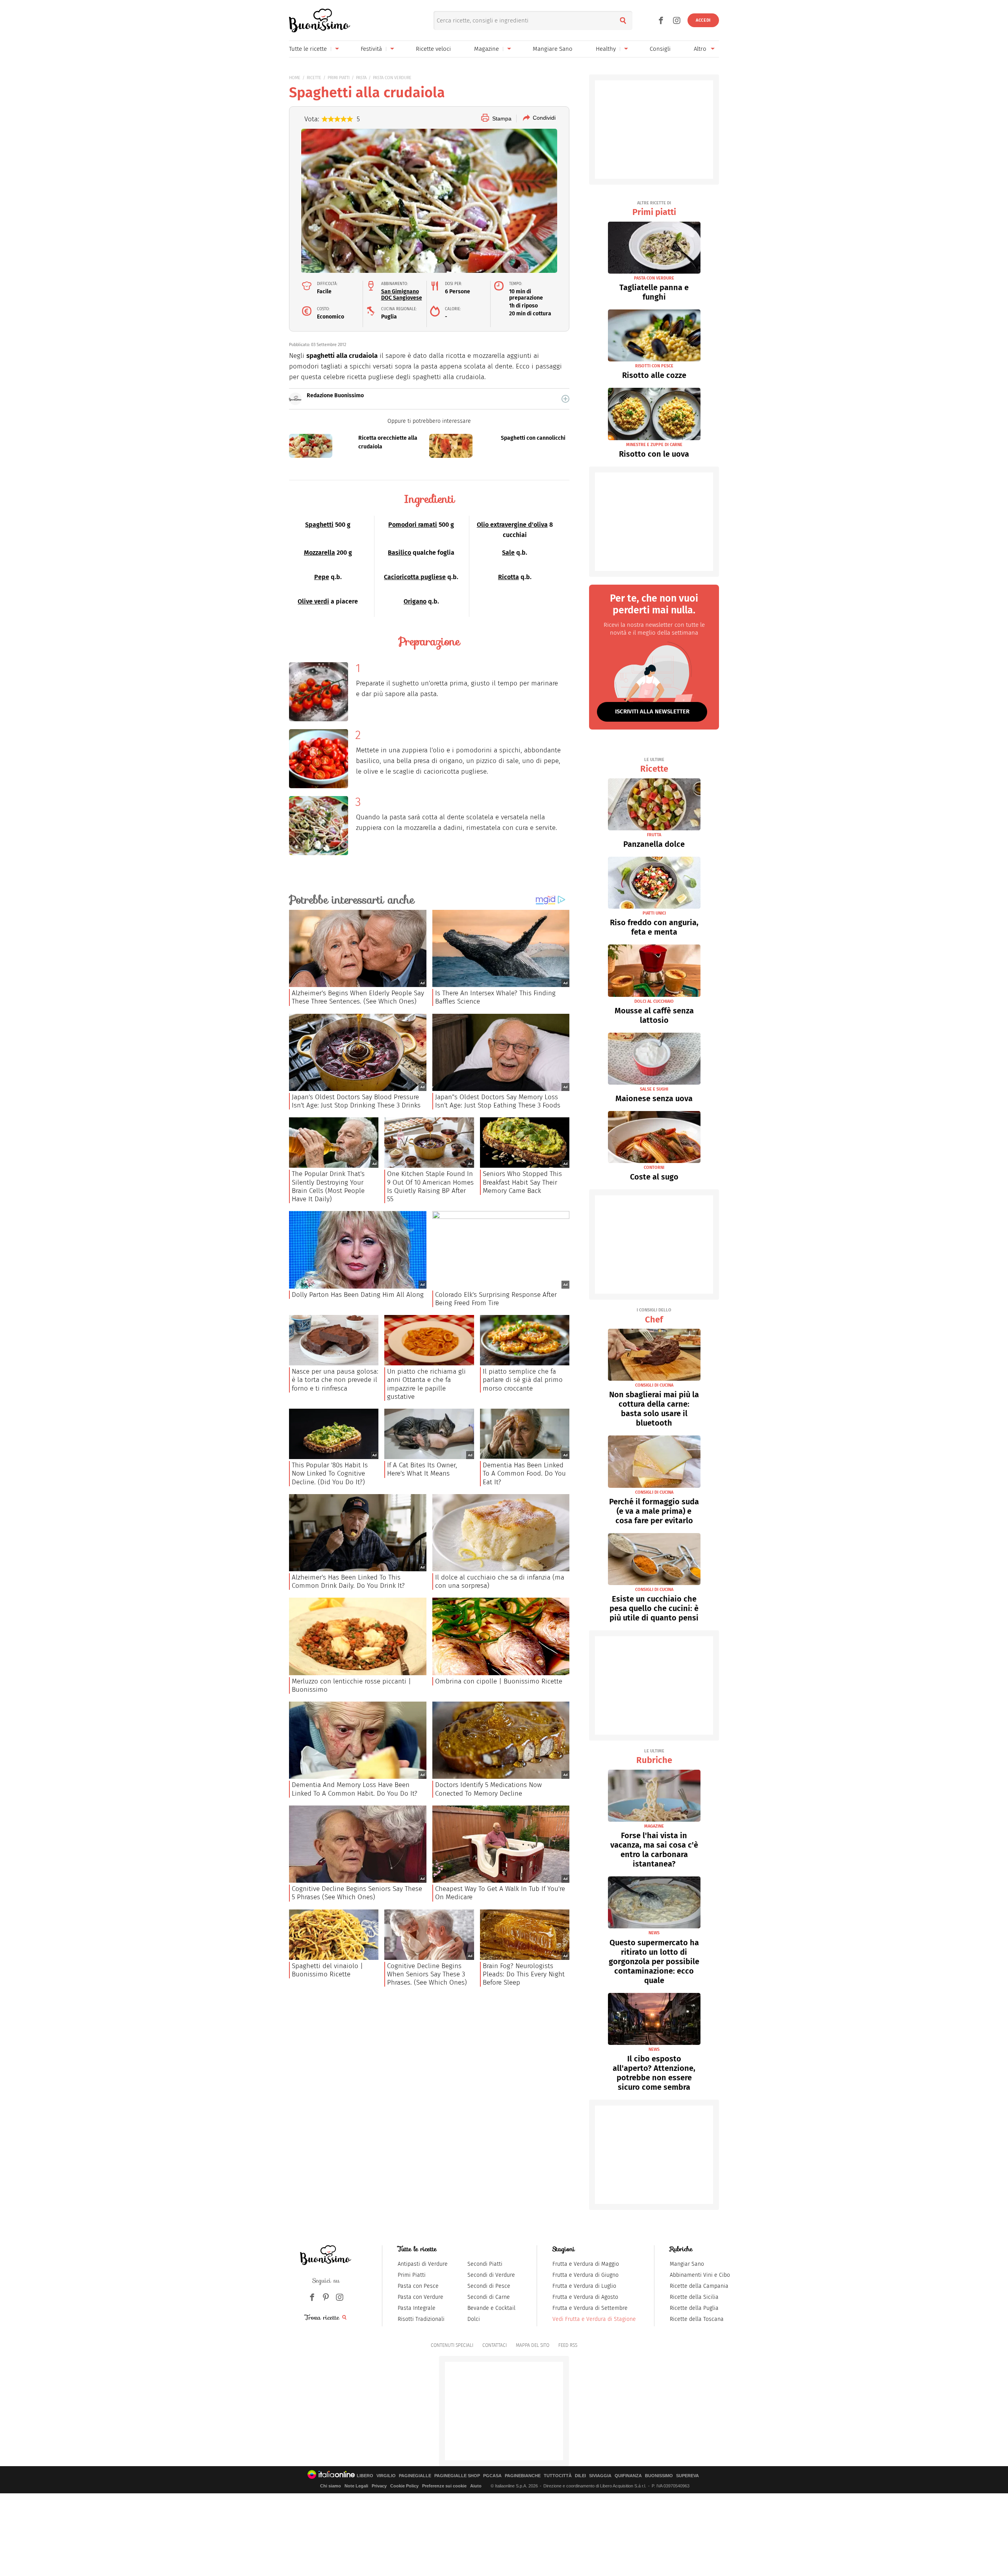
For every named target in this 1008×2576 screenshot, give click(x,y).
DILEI (580, 2476)
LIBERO (365, 2476)
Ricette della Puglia (694, 2308)
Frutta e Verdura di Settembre (590, 2308)
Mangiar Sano (687, 2264)
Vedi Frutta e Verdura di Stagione (594, 2319)
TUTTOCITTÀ (558, 2476)
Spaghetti (319, 525)
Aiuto (476, 2486)
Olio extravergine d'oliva (512, 525)
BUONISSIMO (659, 2476)
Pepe (322, 577)
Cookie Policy (404, 2486)
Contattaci (495, 2345)
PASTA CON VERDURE (392, 78)
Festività (371, 49)
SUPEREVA (687, 2476)
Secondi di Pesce (489, 2286)
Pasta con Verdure (421, 2297)
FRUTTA (654, 835)
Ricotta (509, 577)
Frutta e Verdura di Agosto (585, 2297)
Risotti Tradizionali (421, 2319)
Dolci (474, 2319)
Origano (415, 601)
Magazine (486, 49)
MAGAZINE (654, 1826)
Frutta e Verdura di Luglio (584, 2286)
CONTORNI (654, 1168)
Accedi (703, 20)
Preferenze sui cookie (444, 2486)
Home (295, 78)
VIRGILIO (386, 2476)
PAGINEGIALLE (415, 2476)
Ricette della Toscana (697, 2319)
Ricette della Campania (699, 2286)
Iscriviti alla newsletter (652, 711)
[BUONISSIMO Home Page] (320, 20)
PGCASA (492, 2476)
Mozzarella (320, 553)
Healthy (606, 49)
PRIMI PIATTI (339, 78)
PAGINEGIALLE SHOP (457, 2476)
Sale (508, 553)
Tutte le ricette (308, 49)
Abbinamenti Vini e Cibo (700, 2275)
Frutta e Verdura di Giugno (586, 2275)
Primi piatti (654, 209)
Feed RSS (568, 2345)
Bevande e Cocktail (491, 2308)
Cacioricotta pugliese (415, 577)
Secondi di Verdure (491, 2275)
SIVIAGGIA (600, 2476)
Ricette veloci (433, 49)
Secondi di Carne (489, 2297)
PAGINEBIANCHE (523, 2476)
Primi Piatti (412, 2275)
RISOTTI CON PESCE (654, 366)
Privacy (379, 2486)
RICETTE (314, 78)
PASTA (361, 78)
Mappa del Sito (533, 2345)
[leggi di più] (565, 399)
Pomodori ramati (413, 525)
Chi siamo (331, 2486)
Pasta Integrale (417, 2308)
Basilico (399, 553)
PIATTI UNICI (654, 913)
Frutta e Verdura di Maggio (586, 2264)
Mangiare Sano (553, 49)
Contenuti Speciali (452, 2345)
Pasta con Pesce (418, 2286)
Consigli (660, 49)
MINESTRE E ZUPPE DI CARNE (654, 445)
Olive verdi (313, 601)
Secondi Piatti (485, 2264)
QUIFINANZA (628, 2476)
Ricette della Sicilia (694, 2297)
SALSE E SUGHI (654, 1089)
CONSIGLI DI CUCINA (654, 1385)
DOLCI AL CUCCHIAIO (654, 1001)
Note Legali (356, 2486)
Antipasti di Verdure (423, 2264)
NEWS (654, 1933)
